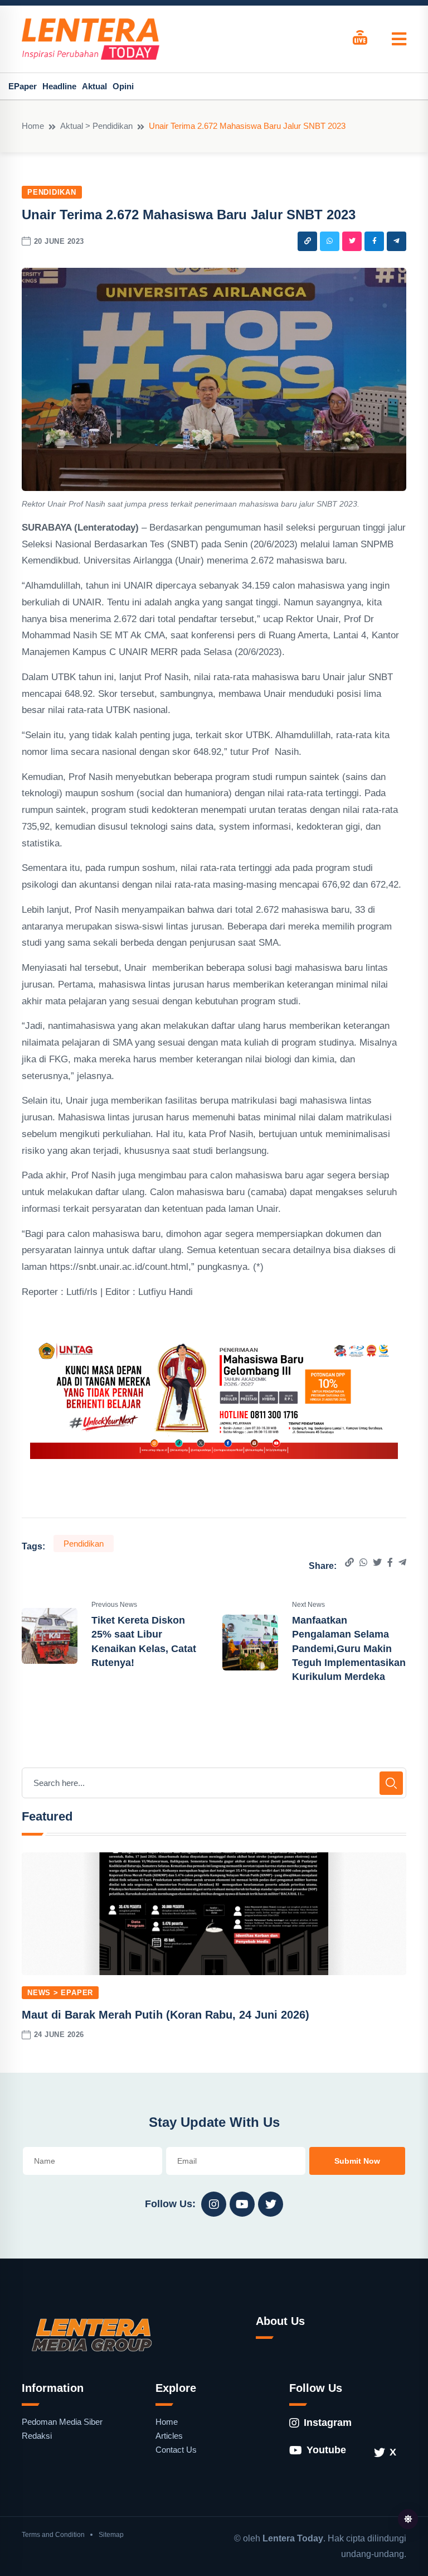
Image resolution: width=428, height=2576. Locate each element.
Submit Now (357, 2161)
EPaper (23, 86)
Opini (123, 86)
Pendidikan (52, 192)
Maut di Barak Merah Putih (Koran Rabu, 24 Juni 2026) (166, 2015)
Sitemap (111, 2535)
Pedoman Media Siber (62, 2422)
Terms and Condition (53, 2535)
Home (33, 126)
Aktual (94, 86)
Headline (59, 86)
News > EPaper (60, 1993)
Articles (169, 2436)
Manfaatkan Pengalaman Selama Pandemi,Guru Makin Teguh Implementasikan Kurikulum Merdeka (349, 1648)
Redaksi (37, 2436)
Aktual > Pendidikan (96, 126)
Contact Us (176, 2450)
